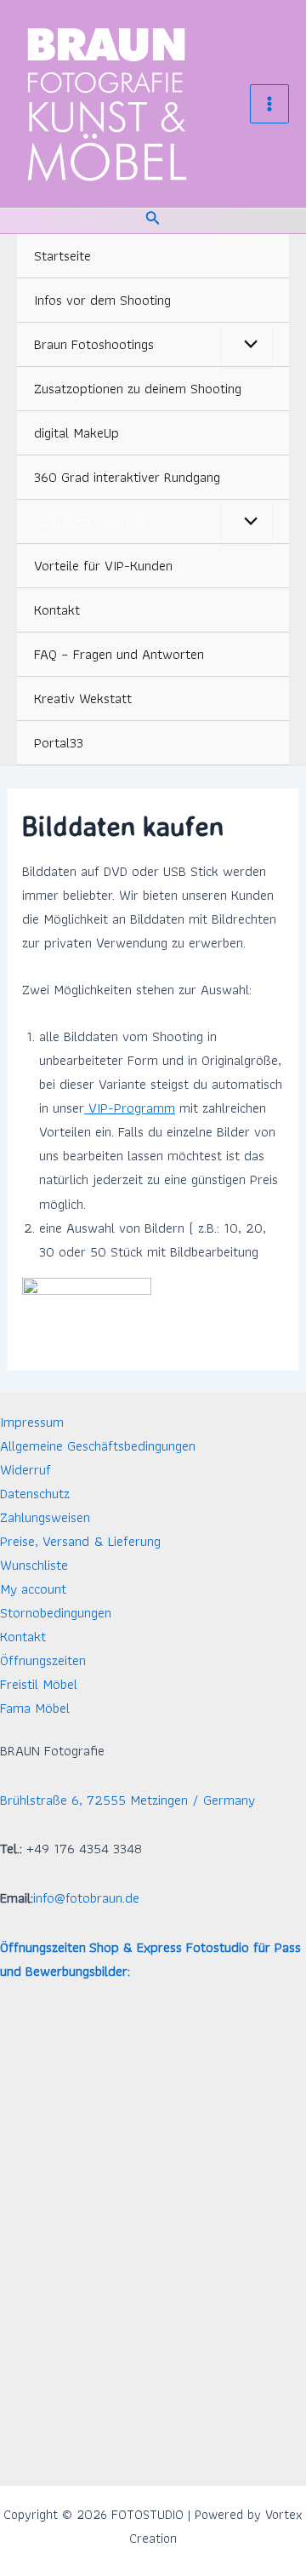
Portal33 (59, 742)
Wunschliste (34, 1565)
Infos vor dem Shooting (102, 300)
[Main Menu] (269, 104)
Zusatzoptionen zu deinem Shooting (138, 388)
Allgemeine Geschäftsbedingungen (98, 1445)
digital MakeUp (76, 432)
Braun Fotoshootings (94, 344)
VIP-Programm (130, 1108)
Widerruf (25, 1469)
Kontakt (57, 610)
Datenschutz (35, 1493)
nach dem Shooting (90, 521)
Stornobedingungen (56, 1612)
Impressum (32, 1422)
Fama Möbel (35, 1708)
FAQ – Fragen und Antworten (119, 654)
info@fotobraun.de (86, 1898)
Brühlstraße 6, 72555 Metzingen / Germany (127, 1800)
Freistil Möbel (39, 1684)
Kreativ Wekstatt (83, 698)
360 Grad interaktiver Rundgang (127, 477)
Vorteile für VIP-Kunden (103, 565)
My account (33, 1589)
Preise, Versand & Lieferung (80, 1541)
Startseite (62, 255)
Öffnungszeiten (43, 1660)
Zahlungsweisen (45, 1517)
